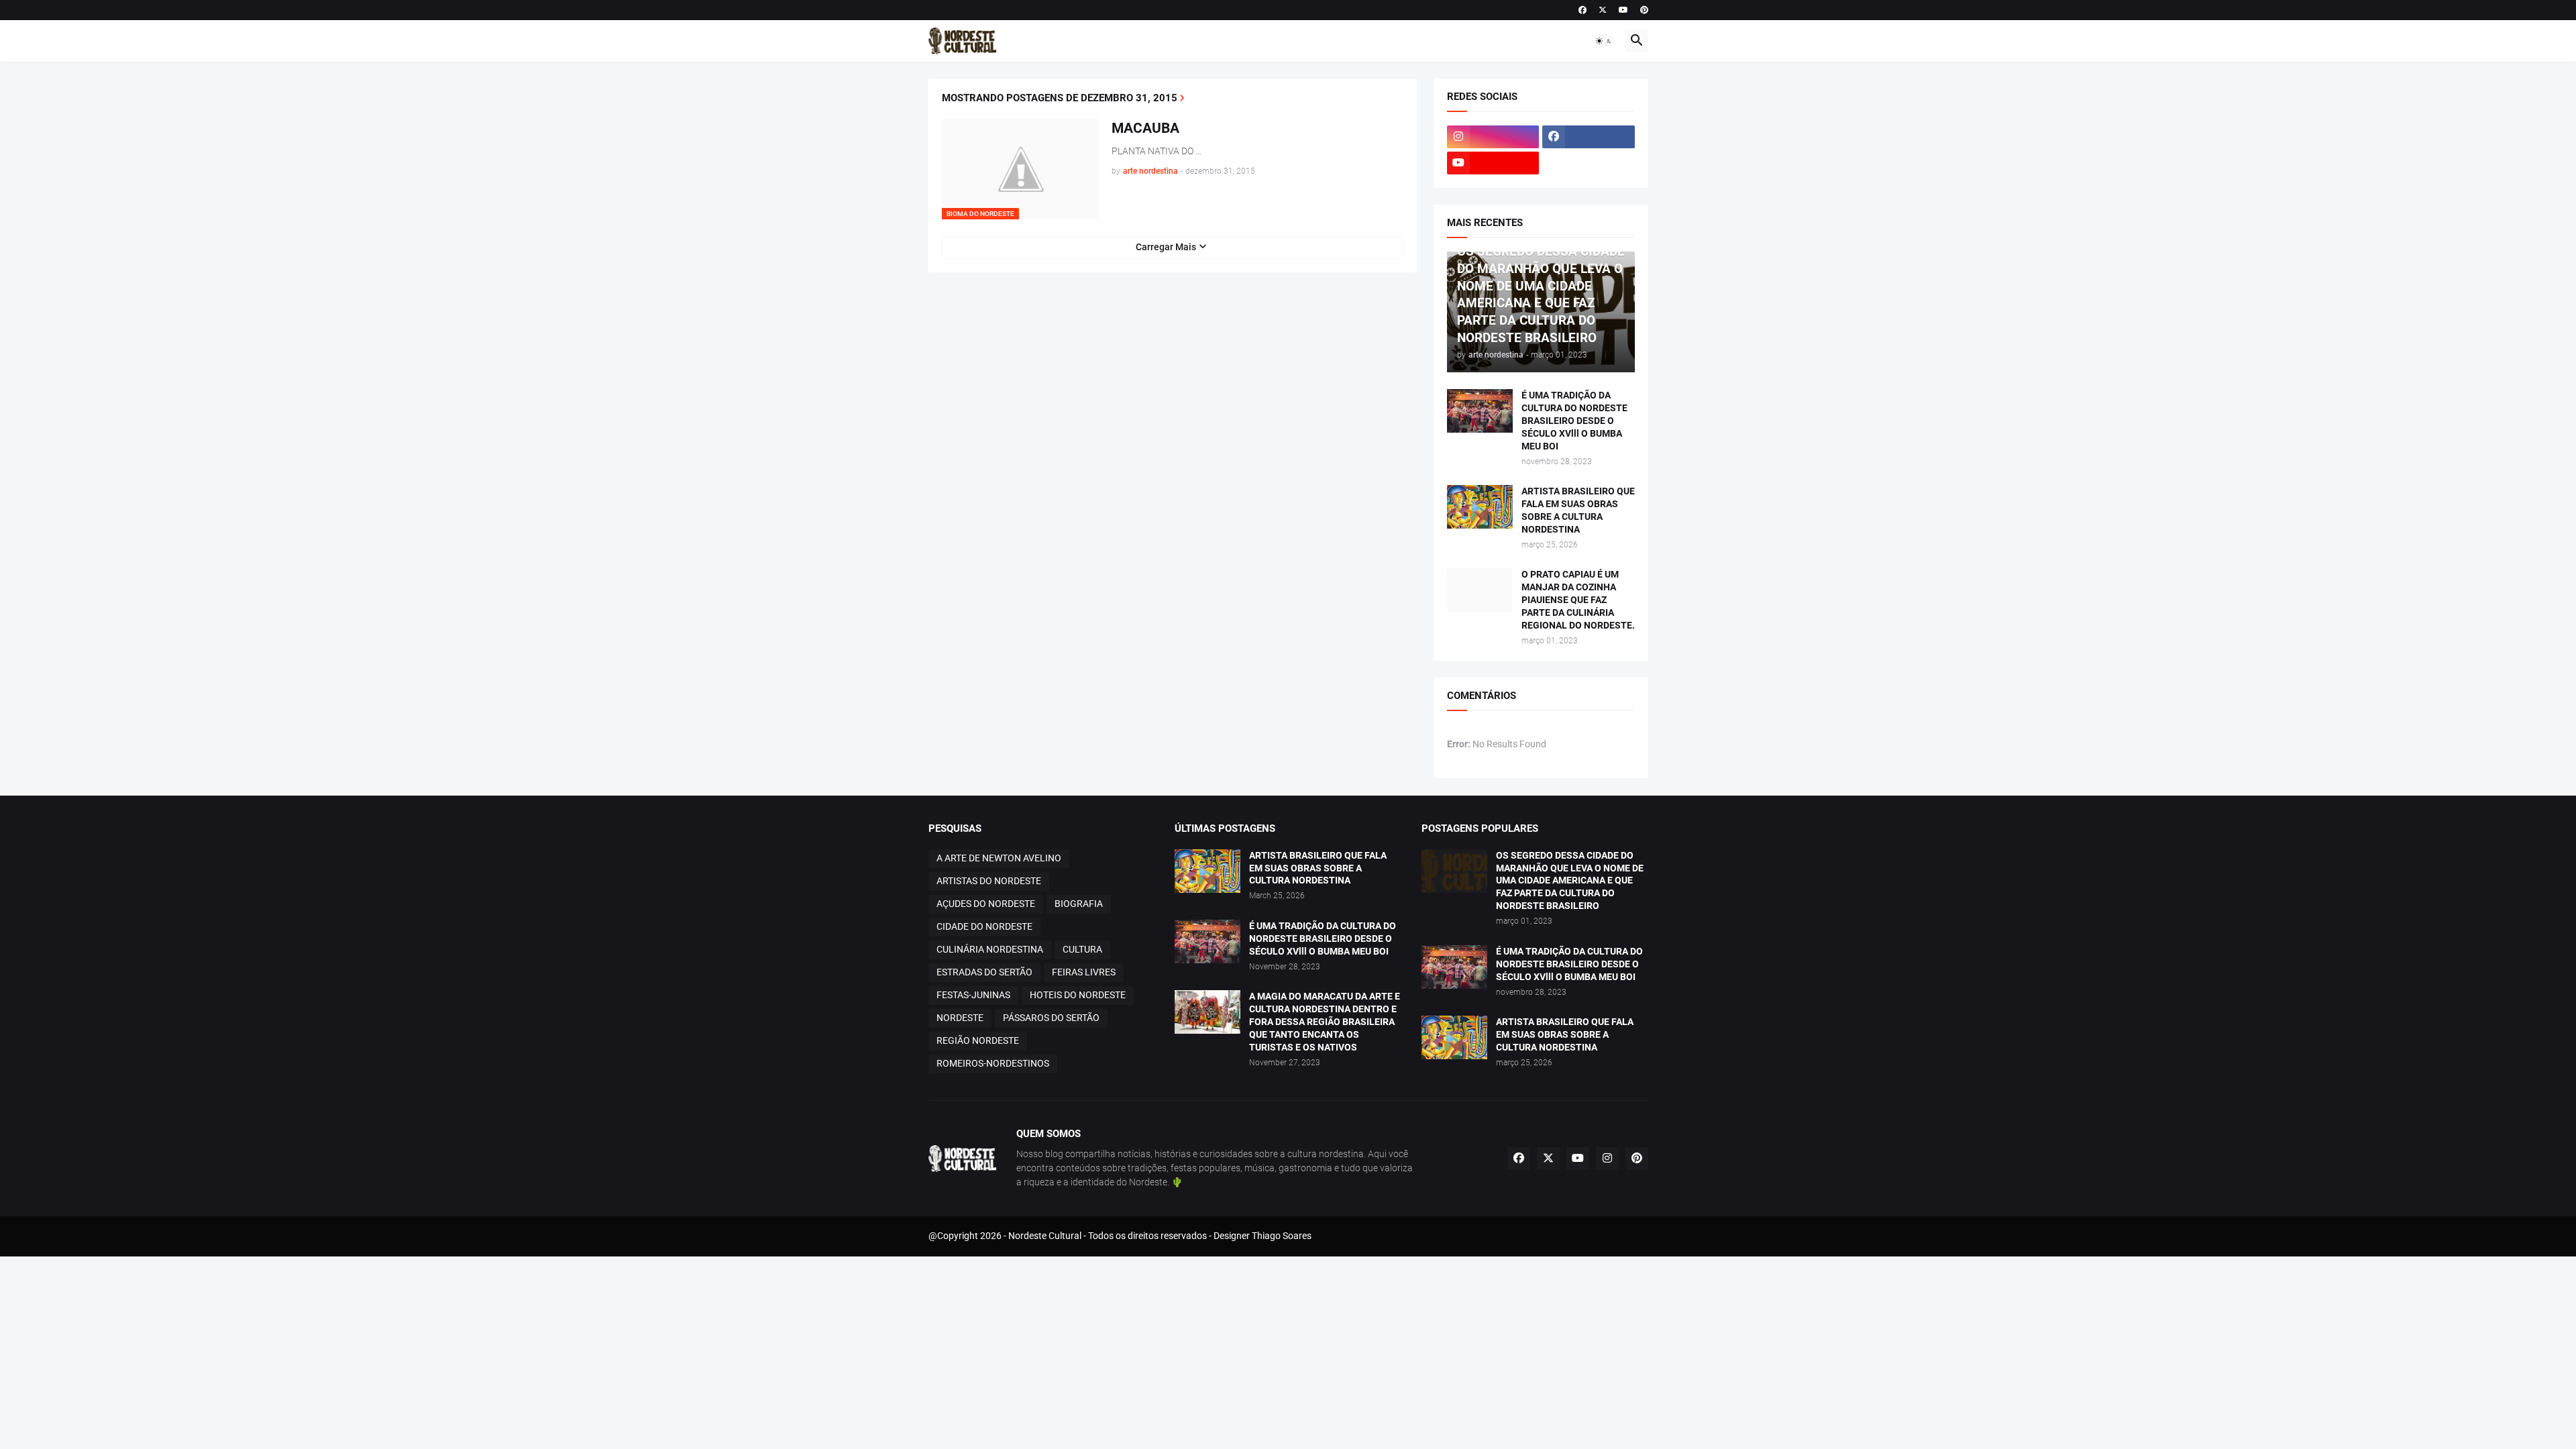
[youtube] (1623, 10)
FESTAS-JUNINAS (973, 995)
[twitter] (1603, 10)
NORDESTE (960, 1018)
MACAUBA (1145, 128)
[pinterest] (1644, 10)
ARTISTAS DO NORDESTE (989, 881)
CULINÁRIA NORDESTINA (990, 949)
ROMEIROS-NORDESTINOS (993, 1063)
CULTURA (1082, 949)
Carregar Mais (1166, 247)
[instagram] (1493, 137)
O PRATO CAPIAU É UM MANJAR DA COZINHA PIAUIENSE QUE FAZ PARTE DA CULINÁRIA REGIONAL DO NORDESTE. (1578, 600)
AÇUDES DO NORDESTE (986, 904)
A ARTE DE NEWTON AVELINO (999, 858)
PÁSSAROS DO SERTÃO (1051, 1018)
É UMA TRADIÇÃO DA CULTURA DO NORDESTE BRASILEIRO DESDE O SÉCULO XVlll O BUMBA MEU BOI (1574, 421)
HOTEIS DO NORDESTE (1078, 995)
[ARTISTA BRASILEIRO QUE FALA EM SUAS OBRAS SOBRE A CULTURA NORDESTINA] (1480, 507)
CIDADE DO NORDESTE (984, 926)
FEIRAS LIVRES (1084, 972)
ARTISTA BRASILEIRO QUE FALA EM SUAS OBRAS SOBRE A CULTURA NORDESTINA (1578, 510)
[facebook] (1582, 10)
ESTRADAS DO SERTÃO (984, 972)
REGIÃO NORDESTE (978, 1040)
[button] (1604, 41)
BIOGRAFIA (1079, 904)
